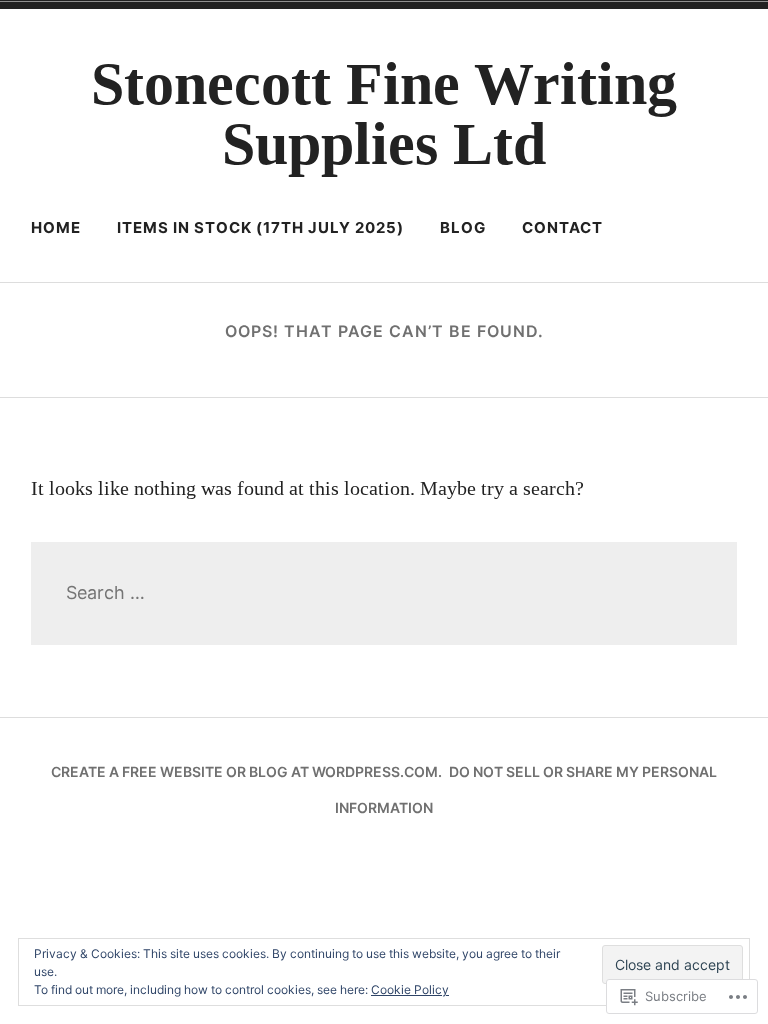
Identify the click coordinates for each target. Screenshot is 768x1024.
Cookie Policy (410, 989)
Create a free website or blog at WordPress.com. (246, 771)
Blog (463, 227)
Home (56, 227)
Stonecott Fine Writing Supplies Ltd (384, 114)
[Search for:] (384, 592)
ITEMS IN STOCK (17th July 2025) (260, 227)
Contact (562, 227)
